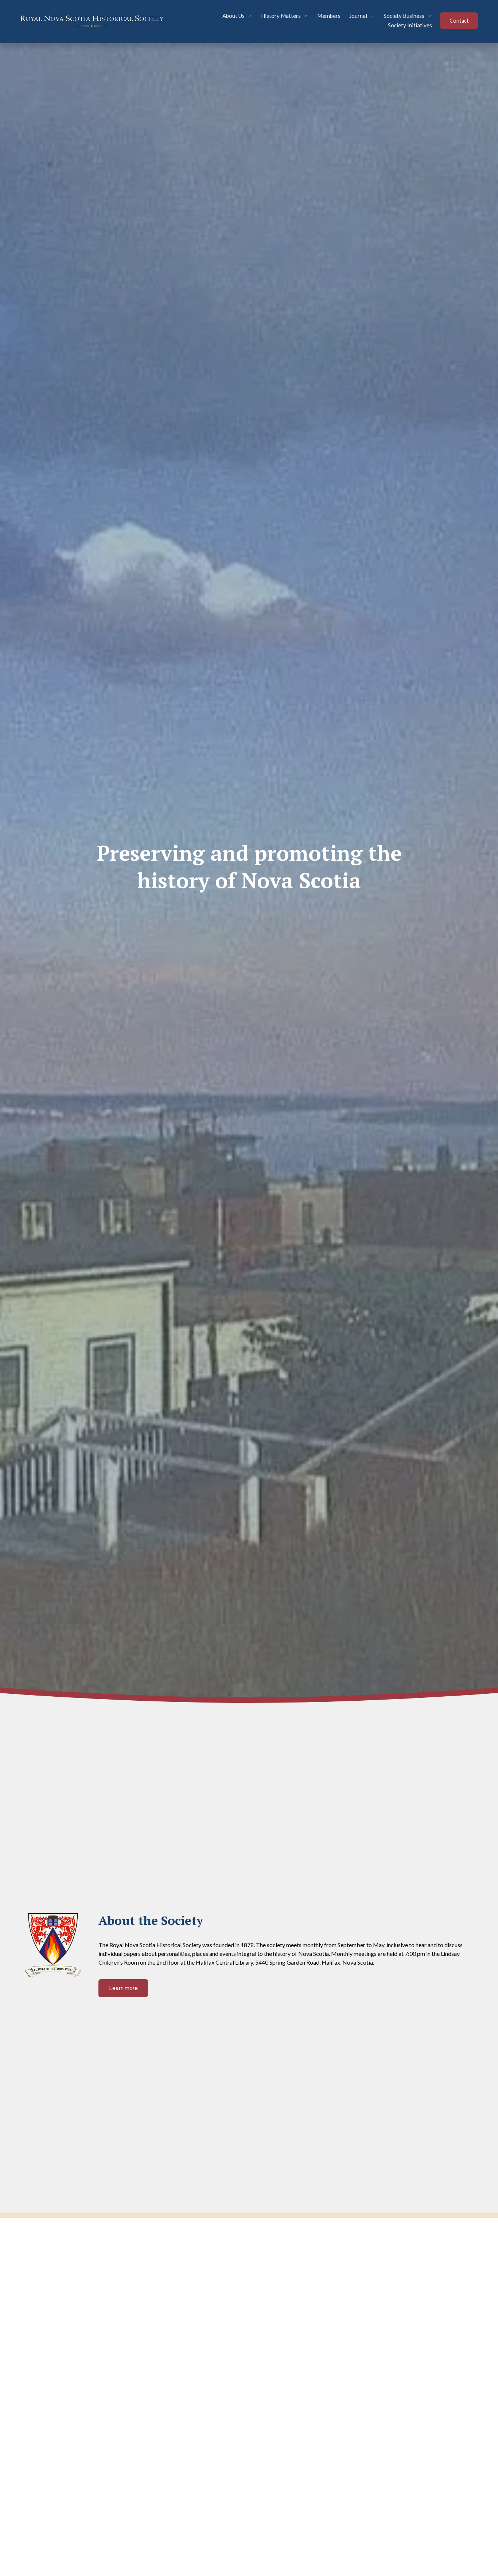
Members (329, 16)
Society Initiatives (410, 25)
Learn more (123, 1988)
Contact (459, 21)
